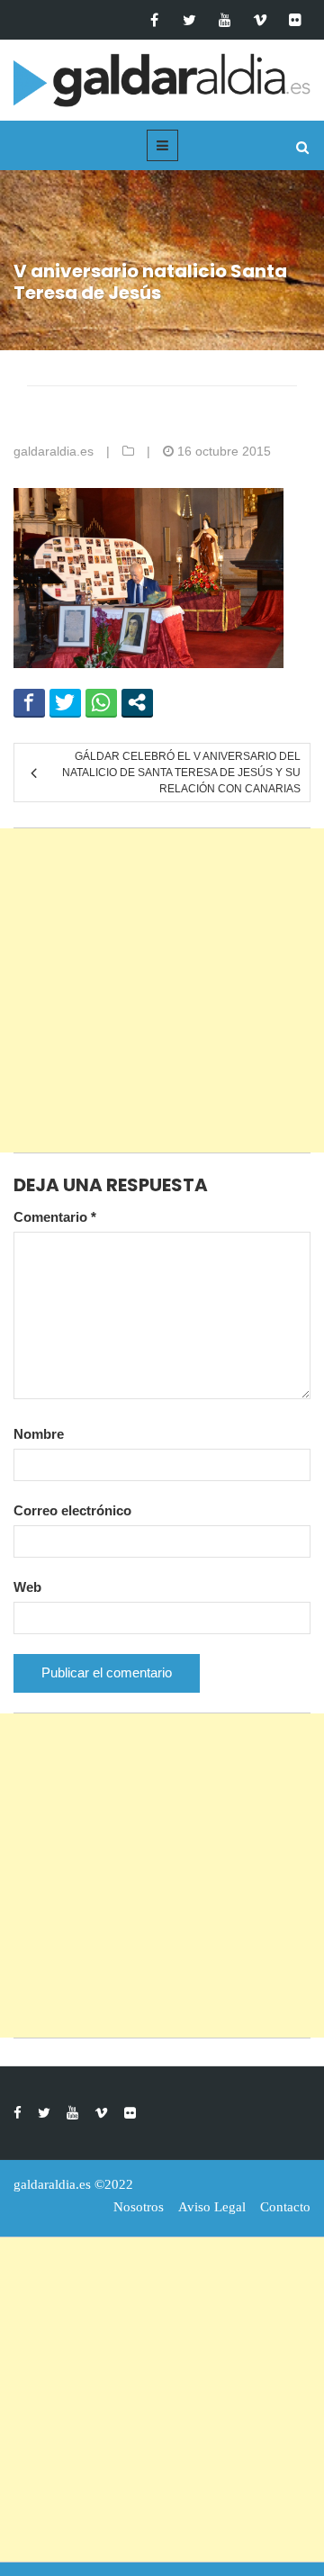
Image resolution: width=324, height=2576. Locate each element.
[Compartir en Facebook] (29, 702)
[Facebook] (154, 20)
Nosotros (139, 2207)
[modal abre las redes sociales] (137, 702)
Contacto (285, 2207)
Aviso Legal (212, 2207)
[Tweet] (65, 702)
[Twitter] (189, 20)
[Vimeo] (260, 20)
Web (27, 1587)
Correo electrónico (72, 1510)
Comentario (55, 1217)
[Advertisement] (162, 990)
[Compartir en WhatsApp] (101, 702)
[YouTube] (225, 20)
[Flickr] (295, 20)
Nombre (39, 1434)
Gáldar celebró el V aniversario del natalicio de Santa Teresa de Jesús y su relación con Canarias (181, 773)
